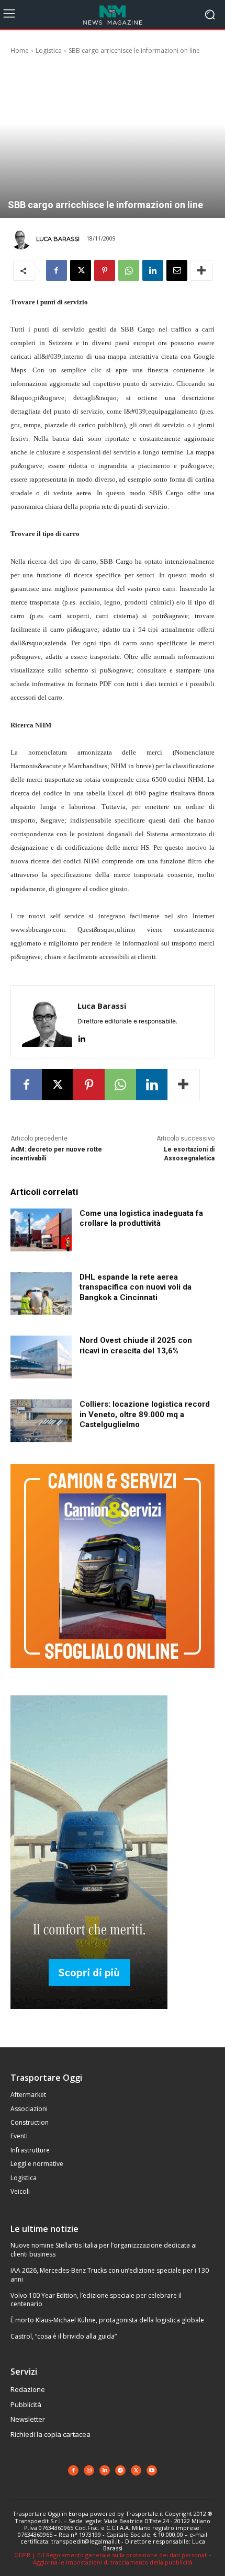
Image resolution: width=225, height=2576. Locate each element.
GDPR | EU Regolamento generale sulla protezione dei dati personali (111, 2555)
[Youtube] (152, 2470)
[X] (81, 270)
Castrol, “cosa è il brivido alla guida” (64, 2336)
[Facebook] (57, 270)
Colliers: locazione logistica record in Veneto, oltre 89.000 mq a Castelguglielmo (145, 1414)
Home (20, 50)
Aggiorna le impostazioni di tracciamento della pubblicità (113, 2562)
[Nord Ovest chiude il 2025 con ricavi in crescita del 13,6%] (41, 1357)
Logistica (49, 50)
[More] (201, 270)
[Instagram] (89, 2470)
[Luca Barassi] (22, 239)
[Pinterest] (105, 270)
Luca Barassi (58, 239)
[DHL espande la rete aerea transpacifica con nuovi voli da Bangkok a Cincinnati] (41, 1294)
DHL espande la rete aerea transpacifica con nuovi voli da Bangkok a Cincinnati (136, 1287)
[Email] (177, 270)
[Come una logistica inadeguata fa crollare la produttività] (41, 1230)
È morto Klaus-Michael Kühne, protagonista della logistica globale (107, 2320)
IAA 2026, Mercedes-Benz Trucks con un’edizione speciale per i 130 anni (110, 2275)
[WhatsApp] (129, 270)
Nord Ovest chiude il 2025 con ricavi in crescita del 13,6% (136, 1346)
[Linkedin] (153, 270)
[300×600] (89, 2017)
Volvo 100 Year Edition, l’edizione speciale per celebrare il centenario (96, 2300)
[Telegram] (120, 2470)
